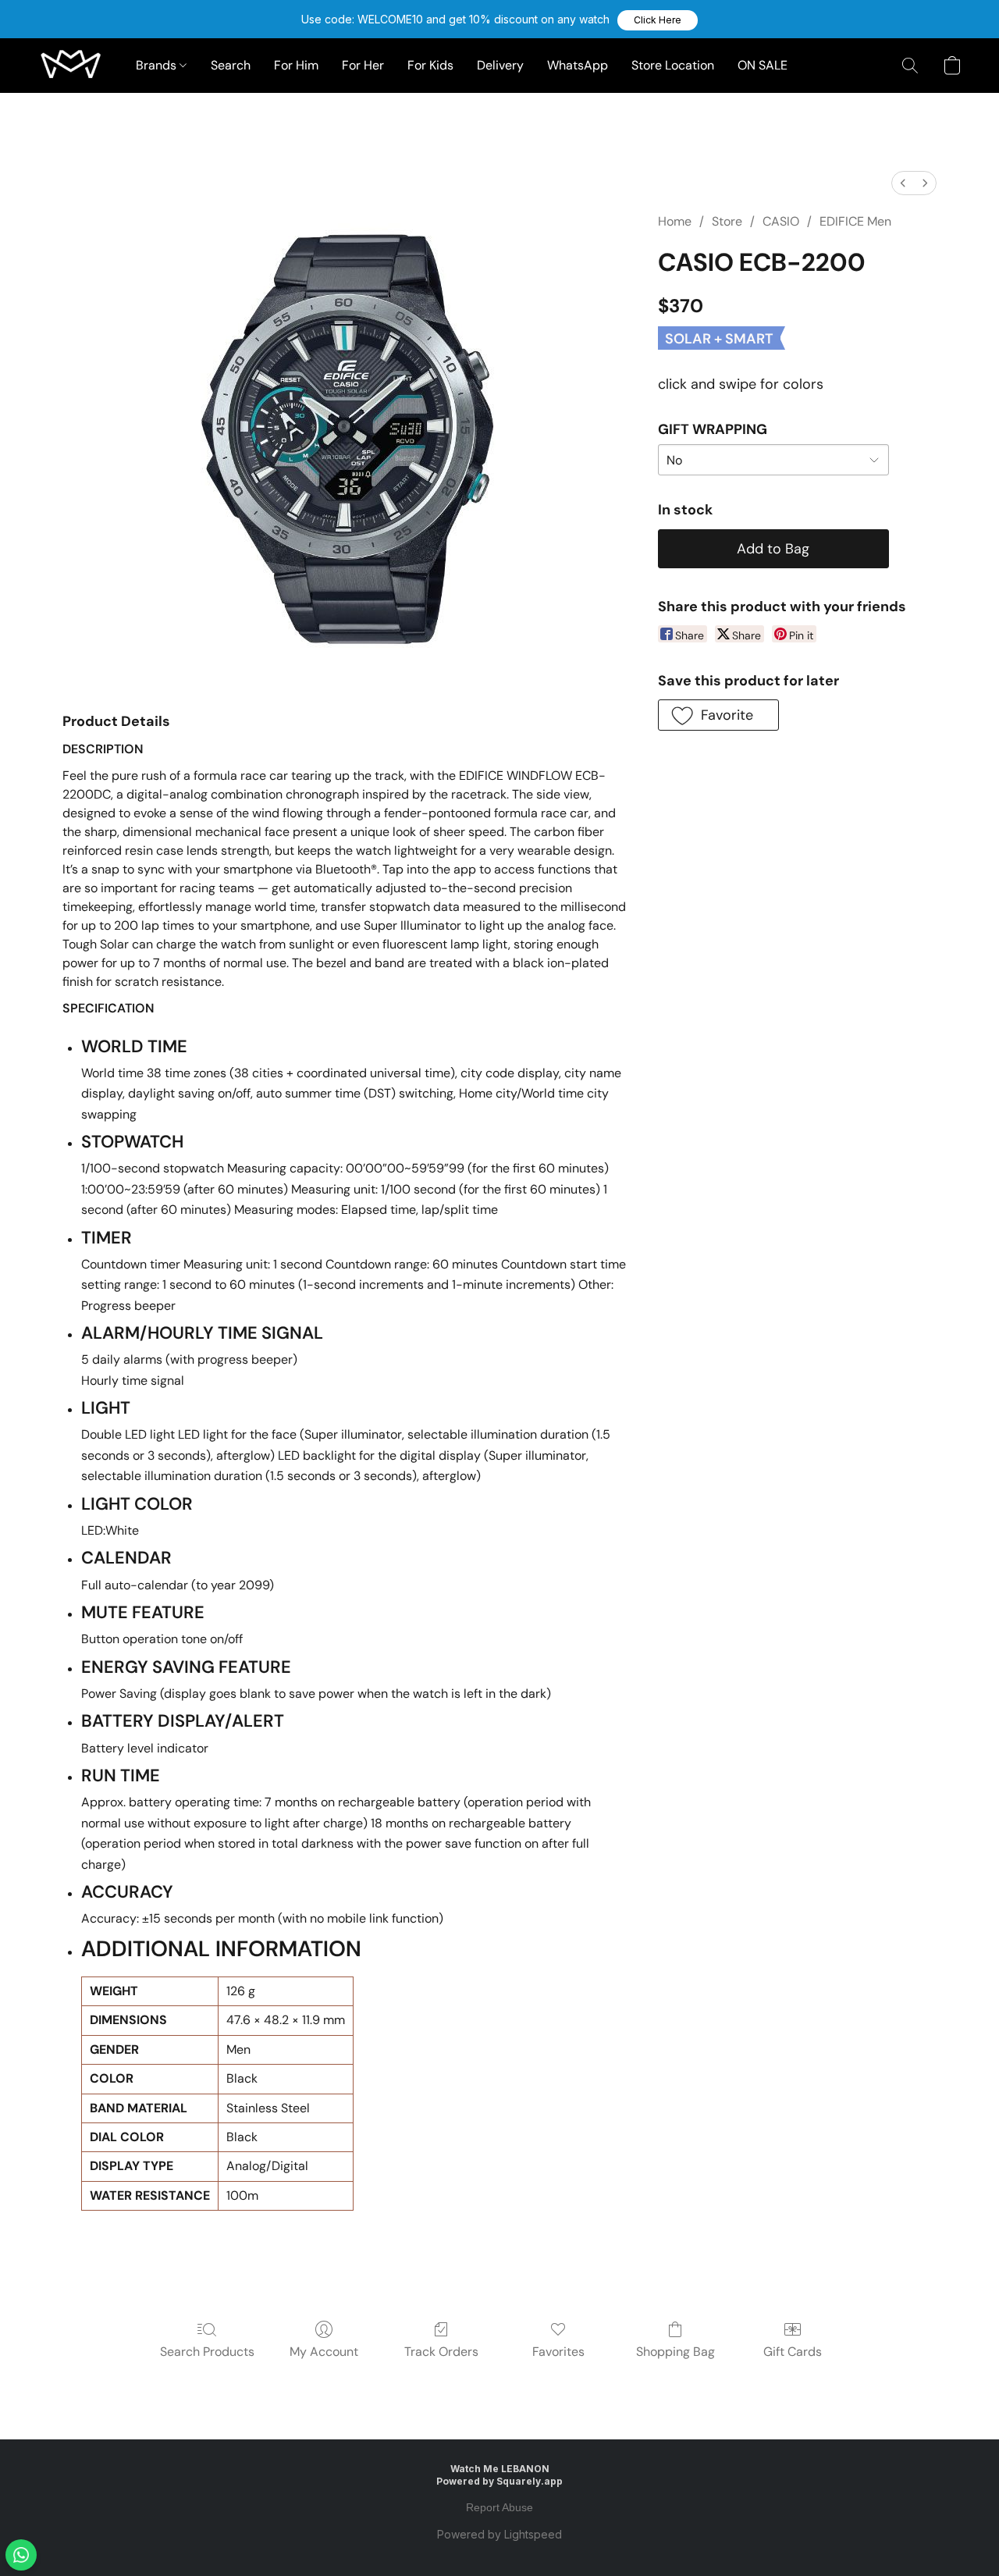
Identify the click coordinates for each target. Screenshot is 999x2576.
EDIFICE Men (855, 221)
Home (675, 221)
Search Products (207, 2352)
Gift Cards (793, 2352)
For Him (296, 65)
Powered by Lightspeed (499, 2534)
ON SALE (763, 65)
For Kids (430, 65)
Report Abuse (499, 2507)
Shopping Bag (675, 2352)
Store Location (673, 65)
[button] (658, 20)
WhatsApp (578, 65)
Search (231, 65)
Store (727, 221)
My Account (324, 2352)
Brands (158, 65)
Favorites (558, 2352)
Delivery (500, 65)
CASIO (781, 221)
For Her (363, 65)
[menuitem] (903, 183)
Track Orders (441, 2352)
